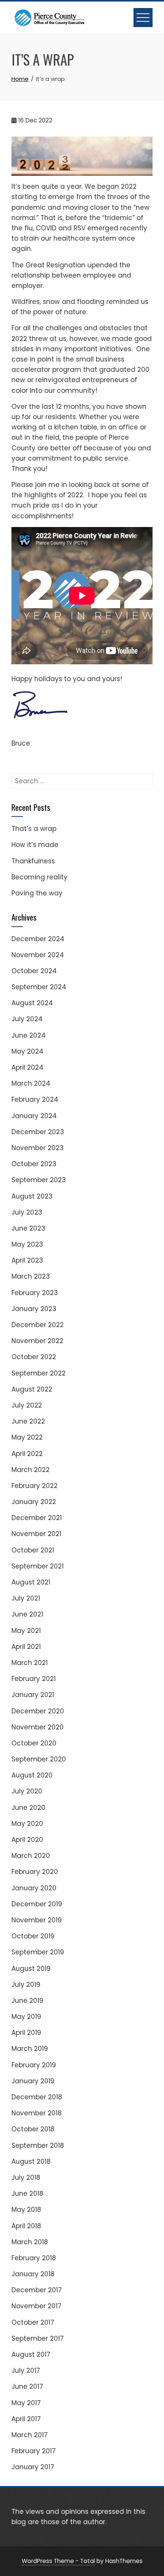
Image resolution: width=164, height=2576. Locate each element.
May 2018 (26, 2210)
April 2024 (27, 1067)
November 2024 (38, 955)
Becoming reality (39, 877)
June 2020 (28, 1808)
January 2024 (34, 1116)
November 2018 (37, 2113)
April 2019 (26, 2033)
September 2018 (38, 2145)
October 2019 (33, 1936)
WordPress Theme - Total (58, 2561)
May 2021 (26, 1631)
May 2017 (26, 2403)
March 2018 (30, 2242)
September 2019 (38, 1952)
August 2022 (32, 1389)
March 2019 (30, 2049)
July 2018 (26, 2177)
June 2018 (27, 2194)
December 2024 (38, 939)
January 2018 (33, 2274)
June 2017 (27, 2386)
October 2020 (34, 1743)
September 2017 (38, 2338)
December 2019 (37, 1904)
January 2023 (34, 1309)
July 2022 (27, 1405)
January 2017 (33, 2467)
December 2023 (38, 1132)
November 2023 (38, 1148)
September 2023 (39, 1180)
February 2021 (34, 1679)
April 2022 (27, 1454)
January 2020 (34, 1888)
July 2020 (27, 1791)
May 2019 (26, 2017)
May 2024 (27, 1051)
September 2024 (39, 987)
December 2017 (37, 2290)
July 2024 (27, 1019)
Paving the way (37, 893)
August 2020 (32, 1775)
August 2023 (32, 1196)
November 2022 (37, 1341)
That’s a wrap (34, 829)
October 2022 (34, 1357)
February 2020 (35, 1872)
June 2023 (28, 1228)
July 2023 (27, 1212)
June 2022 (28, 1421)
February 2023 (35, 1293)
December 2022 (38, 1325)
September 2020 (39, 1759)
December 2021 (37, 1518)
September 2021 (38, 1566)
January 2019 (33, 2081)
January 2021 (33, 1695)
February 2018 (34, 2258)
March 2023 (31, 1276)
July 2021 (26, 1598)
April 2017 (26, 2419)
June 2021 (27, 1614)
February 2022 (35, 1486)
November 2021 (36, 1534)
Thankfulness (33, 861)
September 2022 (39, 1373)
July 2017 (26, 2370)
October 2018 (33, 2129)
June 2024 (29, 1035)
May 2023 (27, 1244)
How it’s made (35, 845)
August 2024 (32, 1003)
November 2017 (36, 2306)
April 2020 (27, 1840)
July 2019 (26, 1985)
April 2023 (27, 1260)
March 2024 (31, 1083)
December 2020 (38, 1711)
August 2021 (31, 1582)
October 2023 (34, 1164)
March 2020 (31, 1856)
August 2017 (31, 2354)
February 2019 (34, 2065)
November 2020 (38, 1727)
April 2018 (26, 2226)
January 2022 (34, 1502)
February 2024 (35, 1099)
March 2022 (31, 1470)
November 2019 (37, 1920)
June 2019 (27, 2001)
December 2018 (37, 2097)
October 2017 (33, 2322)
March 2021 (30, 1663)
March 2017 (30, 2435)
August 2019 (31, 1969)
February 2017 (34, 2451)
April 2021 (26, 1647)
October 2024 (34, 971)
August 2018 (31, 2161)
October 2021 (33, 1550)
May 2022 (27, 1437)
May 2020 (27, 1824)
